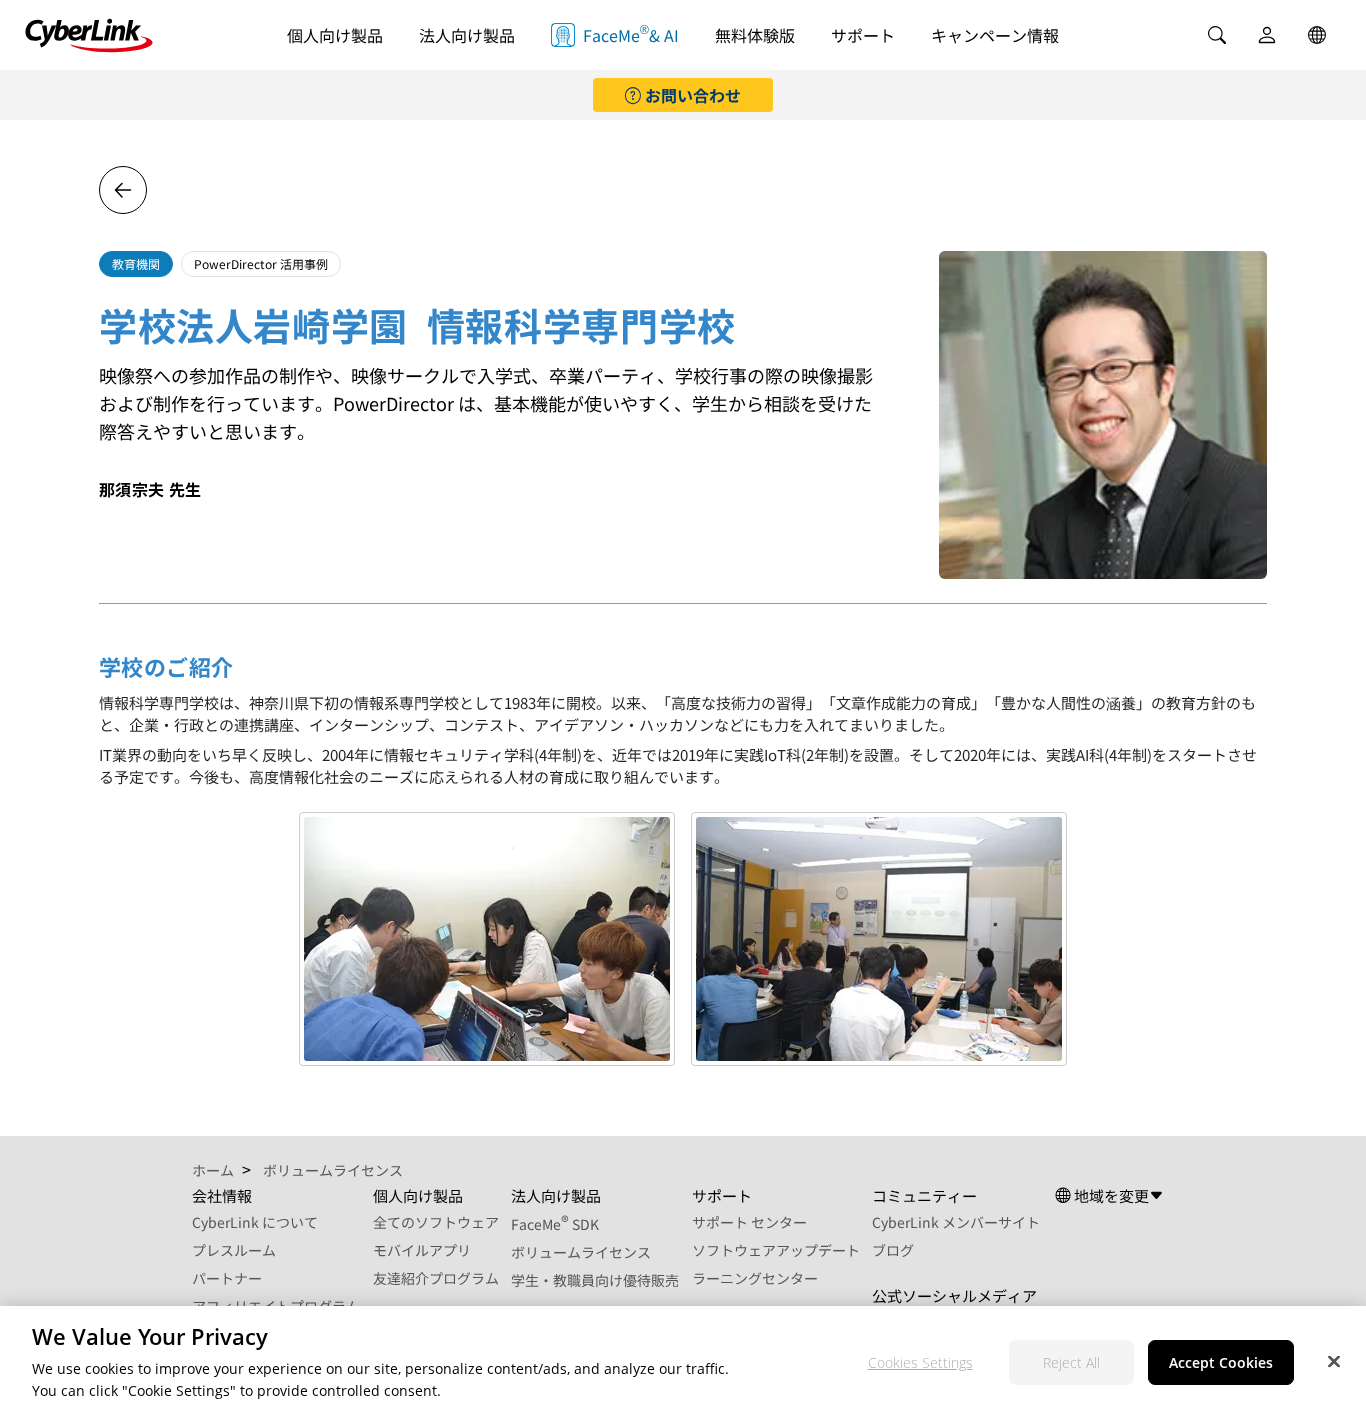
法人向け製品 (467, 35)
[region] (683, 1364)
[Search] (1217, 35)
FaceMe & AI (631, 33)
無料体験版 (755, 35)
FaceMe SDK (555, 1224)
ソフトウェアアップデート (776, 1250)
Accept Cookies (1221, 1363)
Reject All (1071, 1363)
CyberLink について (255, 1222)
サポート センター (749, 1222)
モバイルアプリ (422, 1250)
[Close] (1334, 1362)
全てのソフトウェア (436, 1222)
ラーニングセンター (755, 1278)
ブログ (893, 1250)
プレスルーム (234, 1250)
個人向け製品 (335, 35)
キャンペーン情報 (995, 35)
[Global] (1317, 35)
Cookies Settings (920, 1363)
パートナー (227, 1278)
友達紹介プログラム (436, 1278)
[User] (1267, 35)
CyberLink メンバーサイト (956, 1222)
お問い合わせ (691, 95)
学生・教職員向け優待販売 (595, 1280)
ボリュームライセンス (581, 1252)
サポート (863, 35)
